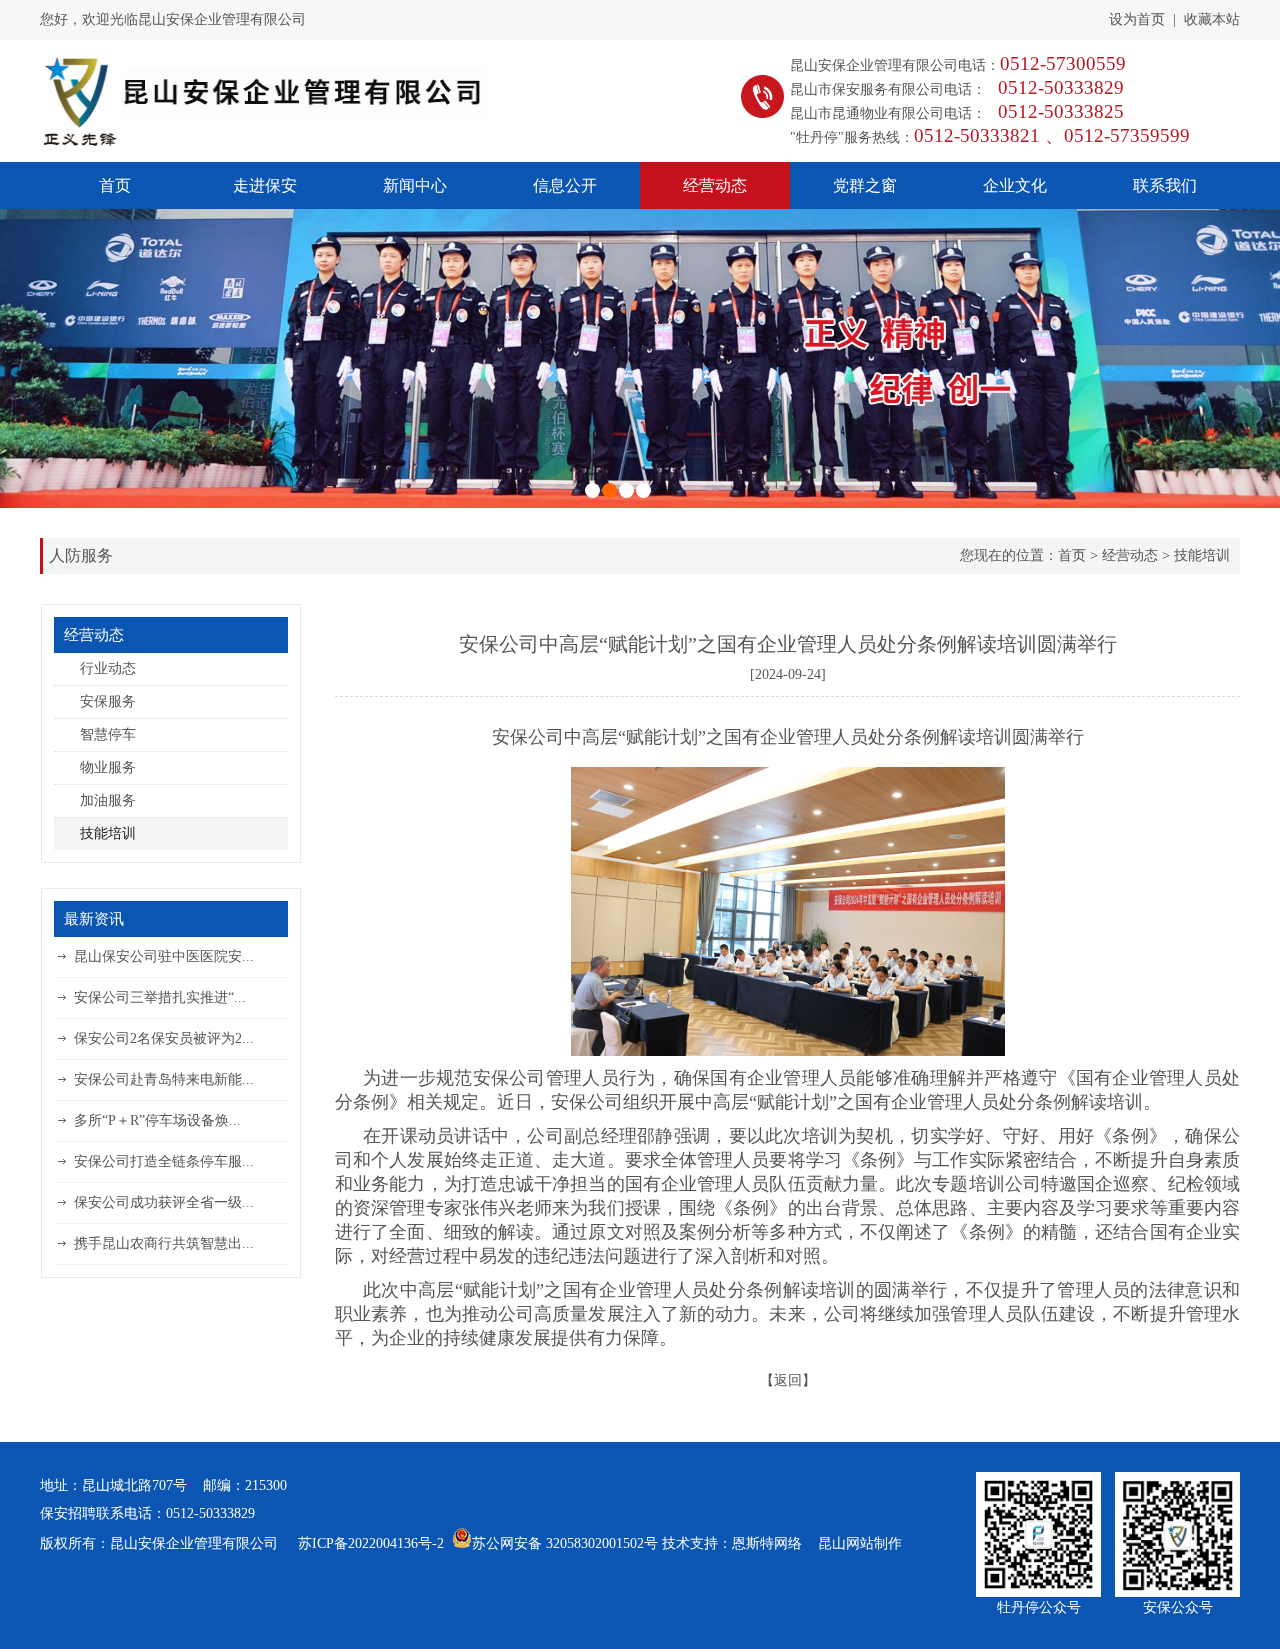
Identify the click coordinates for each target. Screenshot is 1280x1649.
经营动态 (715, 185)
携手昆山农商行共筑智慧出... (164, 1243)
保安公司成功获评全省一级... (164, 1202)
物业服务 (108, 767)
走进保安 (265, 185)
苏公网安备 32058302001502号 (565, 1543)
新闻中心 (415, 185)
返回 (788, 1380)
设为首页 (1137, 19)
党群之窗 (865, 185)
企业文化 (1015, 185)
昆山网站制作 (860, 1543)
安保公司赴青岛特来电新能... (164, 1079)
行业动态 (108, 668)
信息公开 (565, 185)
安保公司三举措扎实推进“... (160, 997)
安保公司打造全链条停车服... (164, 1161)
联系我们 (1165, 185)
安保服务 (108, 701)
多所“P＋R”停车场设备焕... (157, 1120)
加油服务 (108, 800)
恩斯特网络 (767, 1543)
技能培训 (1202, 555)
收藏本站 (1212, 19)
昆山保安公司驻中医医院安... (164, 956)
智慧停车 (108, 734)
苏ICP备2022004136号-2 (371, 1543)
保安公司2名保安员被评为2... (164, 1038)
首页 (115, 185)
